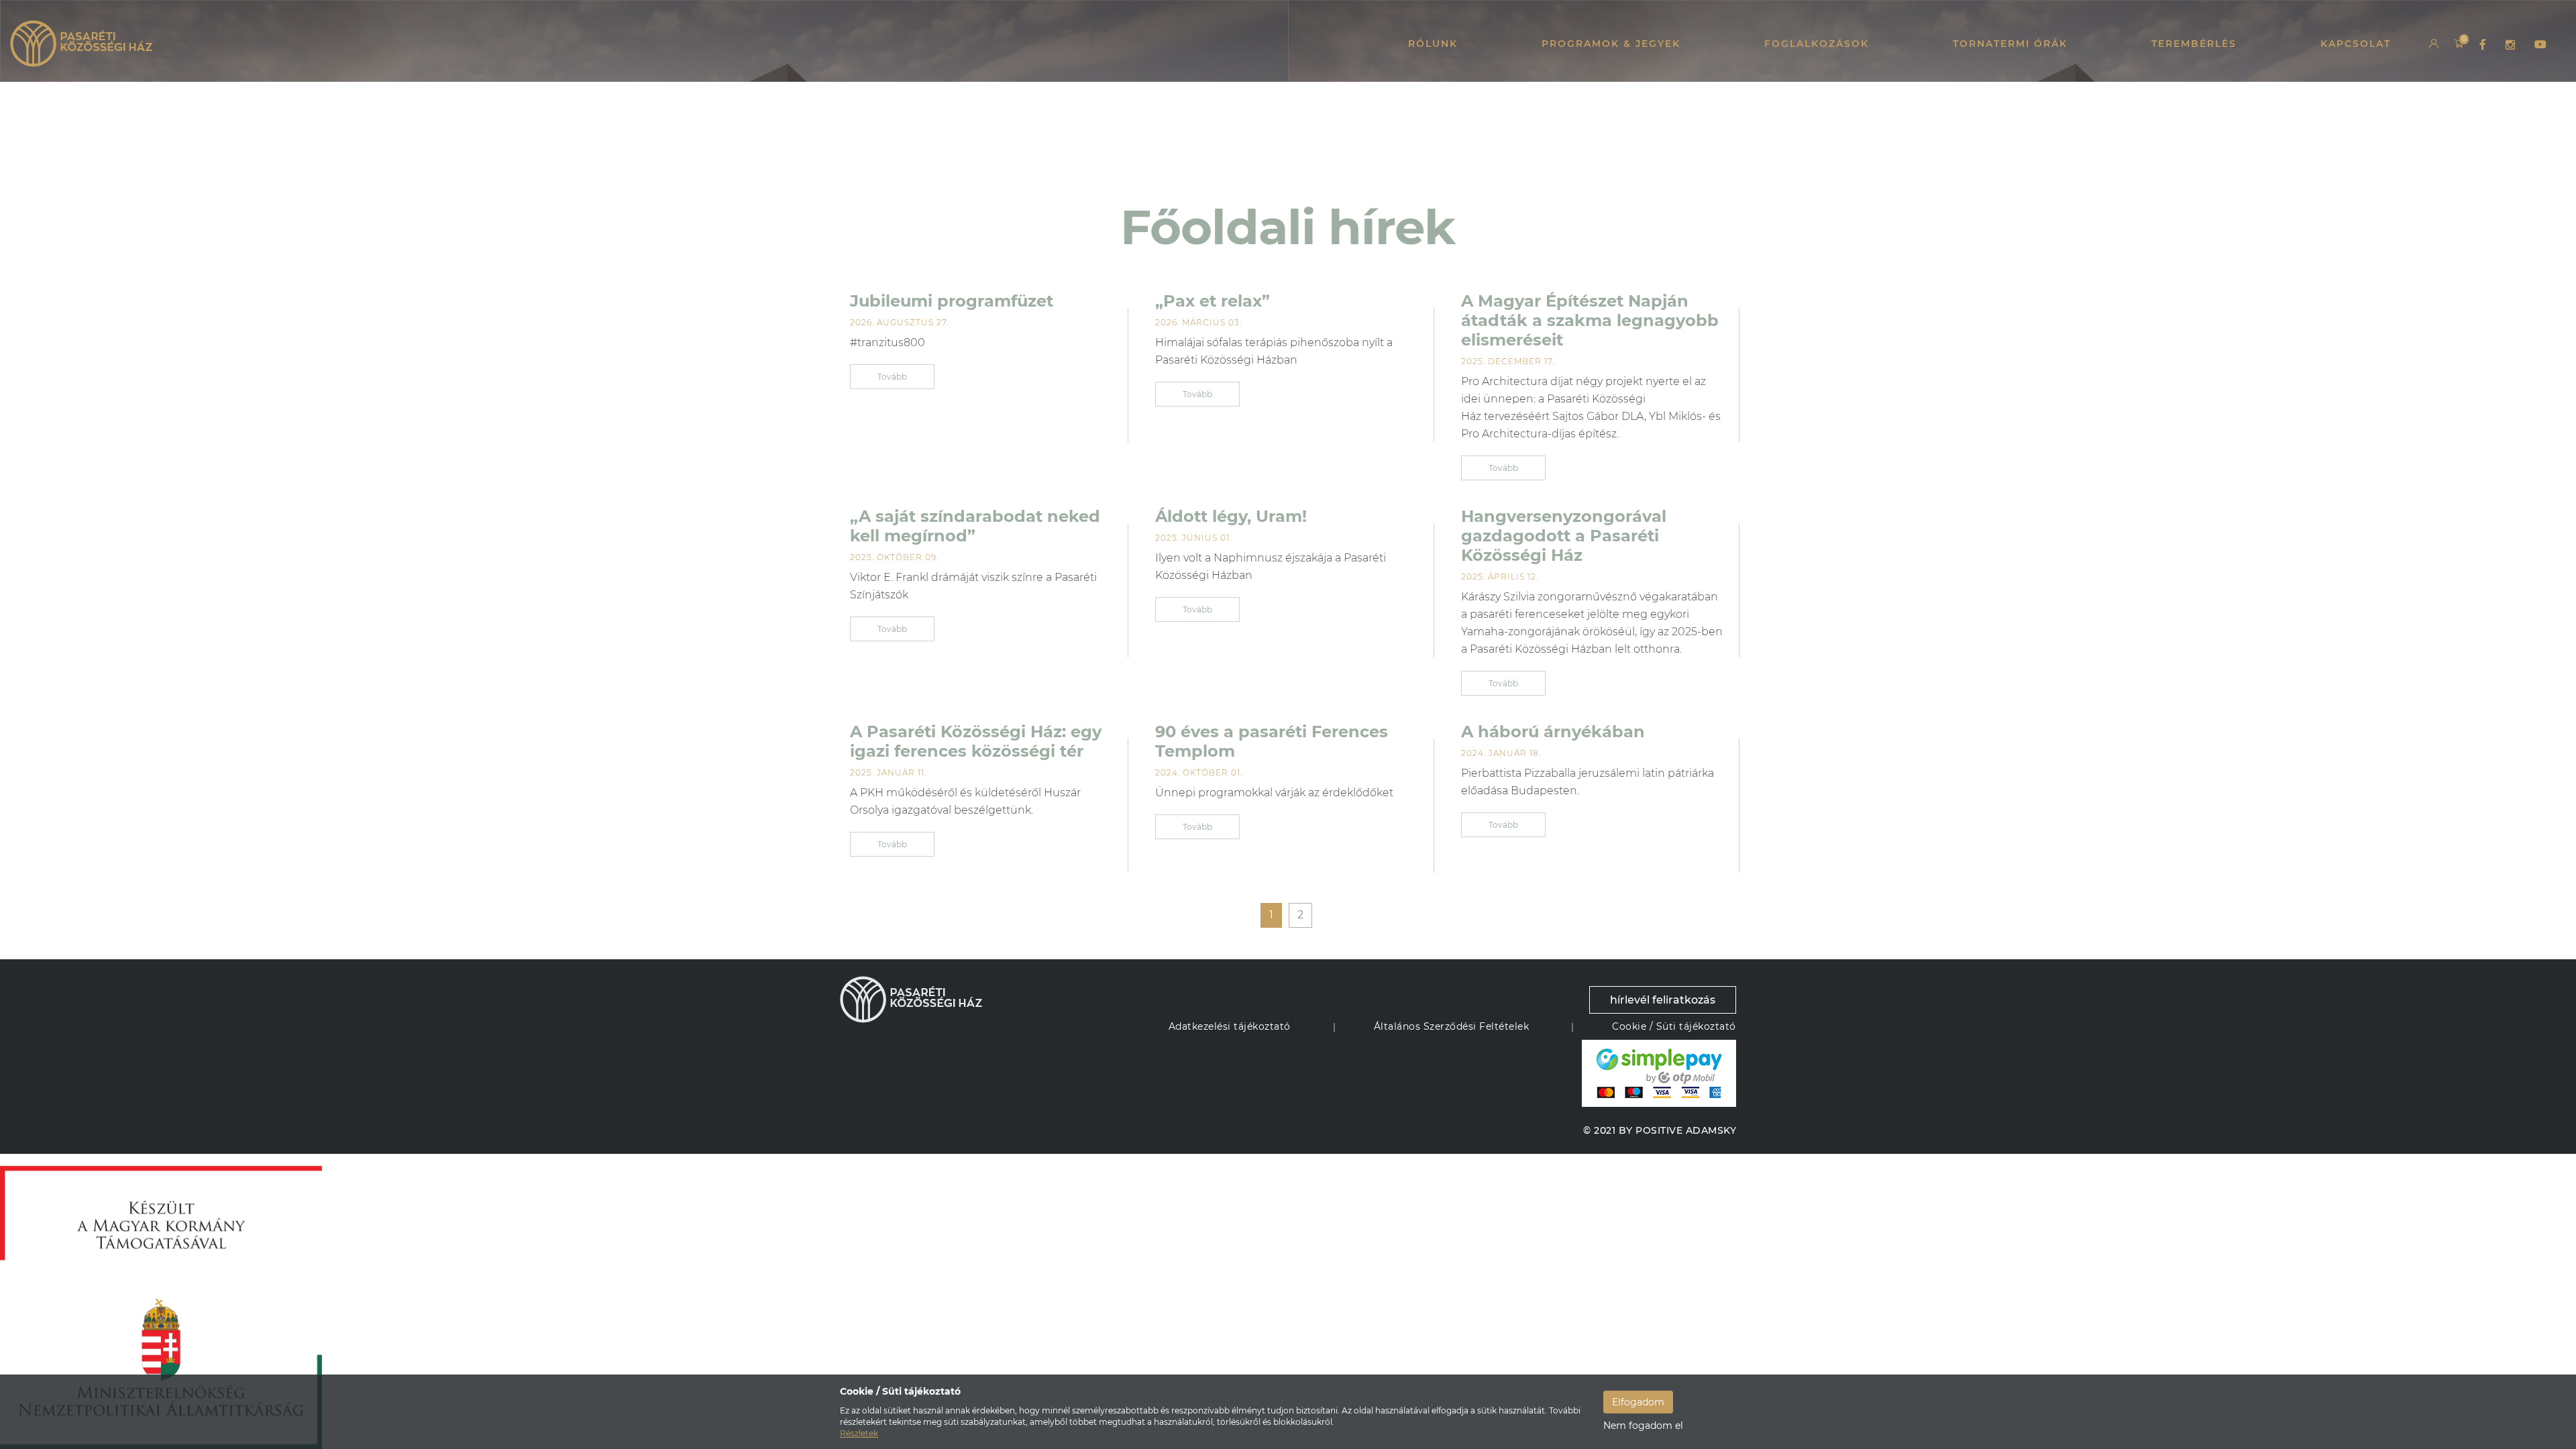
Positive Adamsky (1686, 1130)
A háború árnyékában (1553, 732)
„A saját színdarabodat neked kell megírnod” (975, 526)
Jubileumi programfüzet (952, 301)
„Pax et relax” (1213, 301)
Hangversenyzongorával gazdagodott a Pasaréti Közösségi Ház (1564, 536)
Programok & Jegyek (1611, 44)
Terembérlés (2194, 44)
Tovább (892, 377)
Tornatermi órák (2010, 44)
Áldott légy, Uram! (1231, 516)
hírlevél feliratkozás (1663, 1000)
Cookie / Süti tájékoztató (1674, 1026)
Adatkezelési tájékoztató (1230, 1026)
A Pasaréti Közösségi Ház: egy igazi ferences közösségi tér (976, 741)
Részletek (859, 1433)
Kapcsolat (2356, 44)
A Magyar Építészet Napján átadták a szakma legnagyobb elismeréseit (1590, 320)
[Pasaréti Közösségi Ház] (81, 44)
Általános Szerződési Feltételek (1452, 1026)
